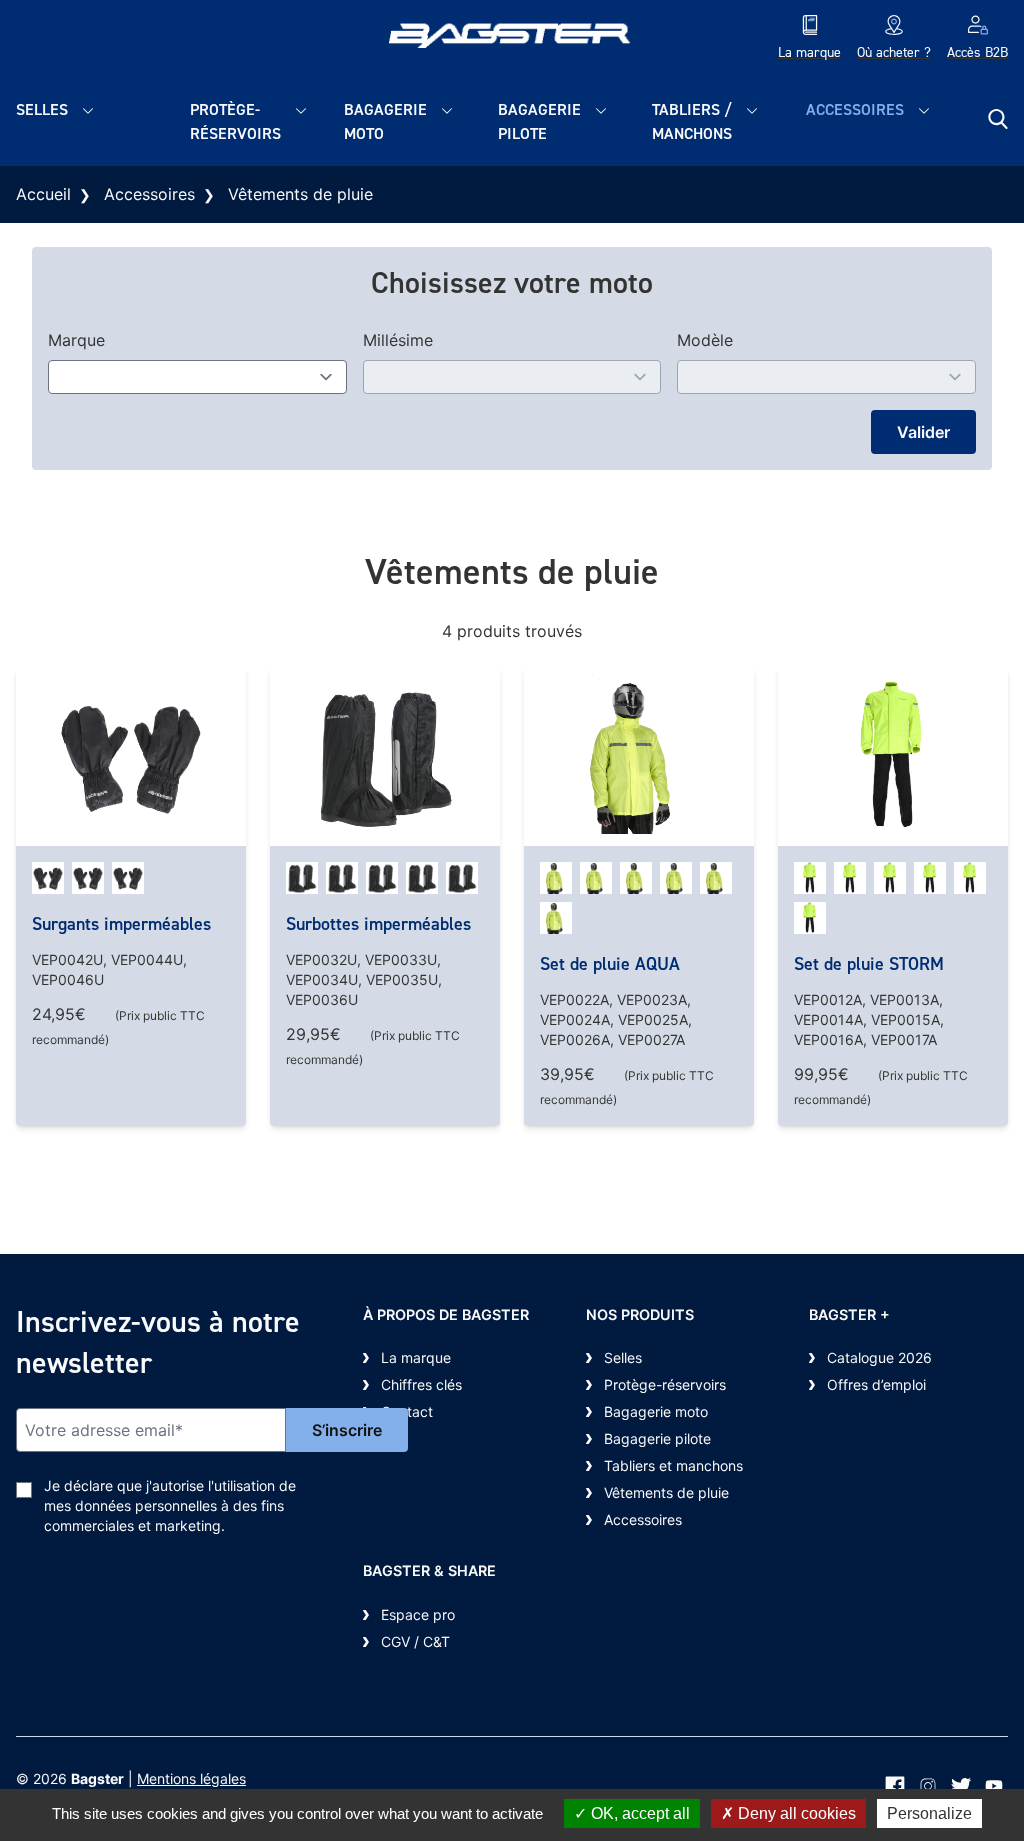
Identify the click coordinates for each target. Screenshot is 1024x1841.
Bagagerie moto (385, 121)
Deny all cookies (795, 1813)
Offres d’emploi (876, 1384)
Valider (923, 432)
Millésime (398, 340)
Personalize (929, 1813)
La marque (416, 1357)
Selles (42, 109)
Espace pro (418, 1614)
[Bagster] (512, 39)
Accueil (43, 194)
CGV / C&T (415, 1641)
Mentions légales (191, 1778)
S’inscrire (347, 1430)
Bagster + (849, 1314)
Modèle (705, 340)
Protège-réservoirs (235, 121)
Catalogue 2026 (879, 1357)
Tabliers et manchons (673, 1465)
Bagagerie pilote (539, 121)
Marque (76, 340)
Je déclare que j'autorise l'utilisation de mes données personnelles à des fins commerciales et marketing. (170, 1505)
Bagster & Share (429, 1570)
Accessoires (855, 109)
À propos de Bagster (446, 1314)
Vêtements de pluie (666, 1492)
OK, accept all (638, 1813)
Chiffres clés (421, 1384)
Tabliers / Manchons (692, 121)
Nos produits (640, 1314)
